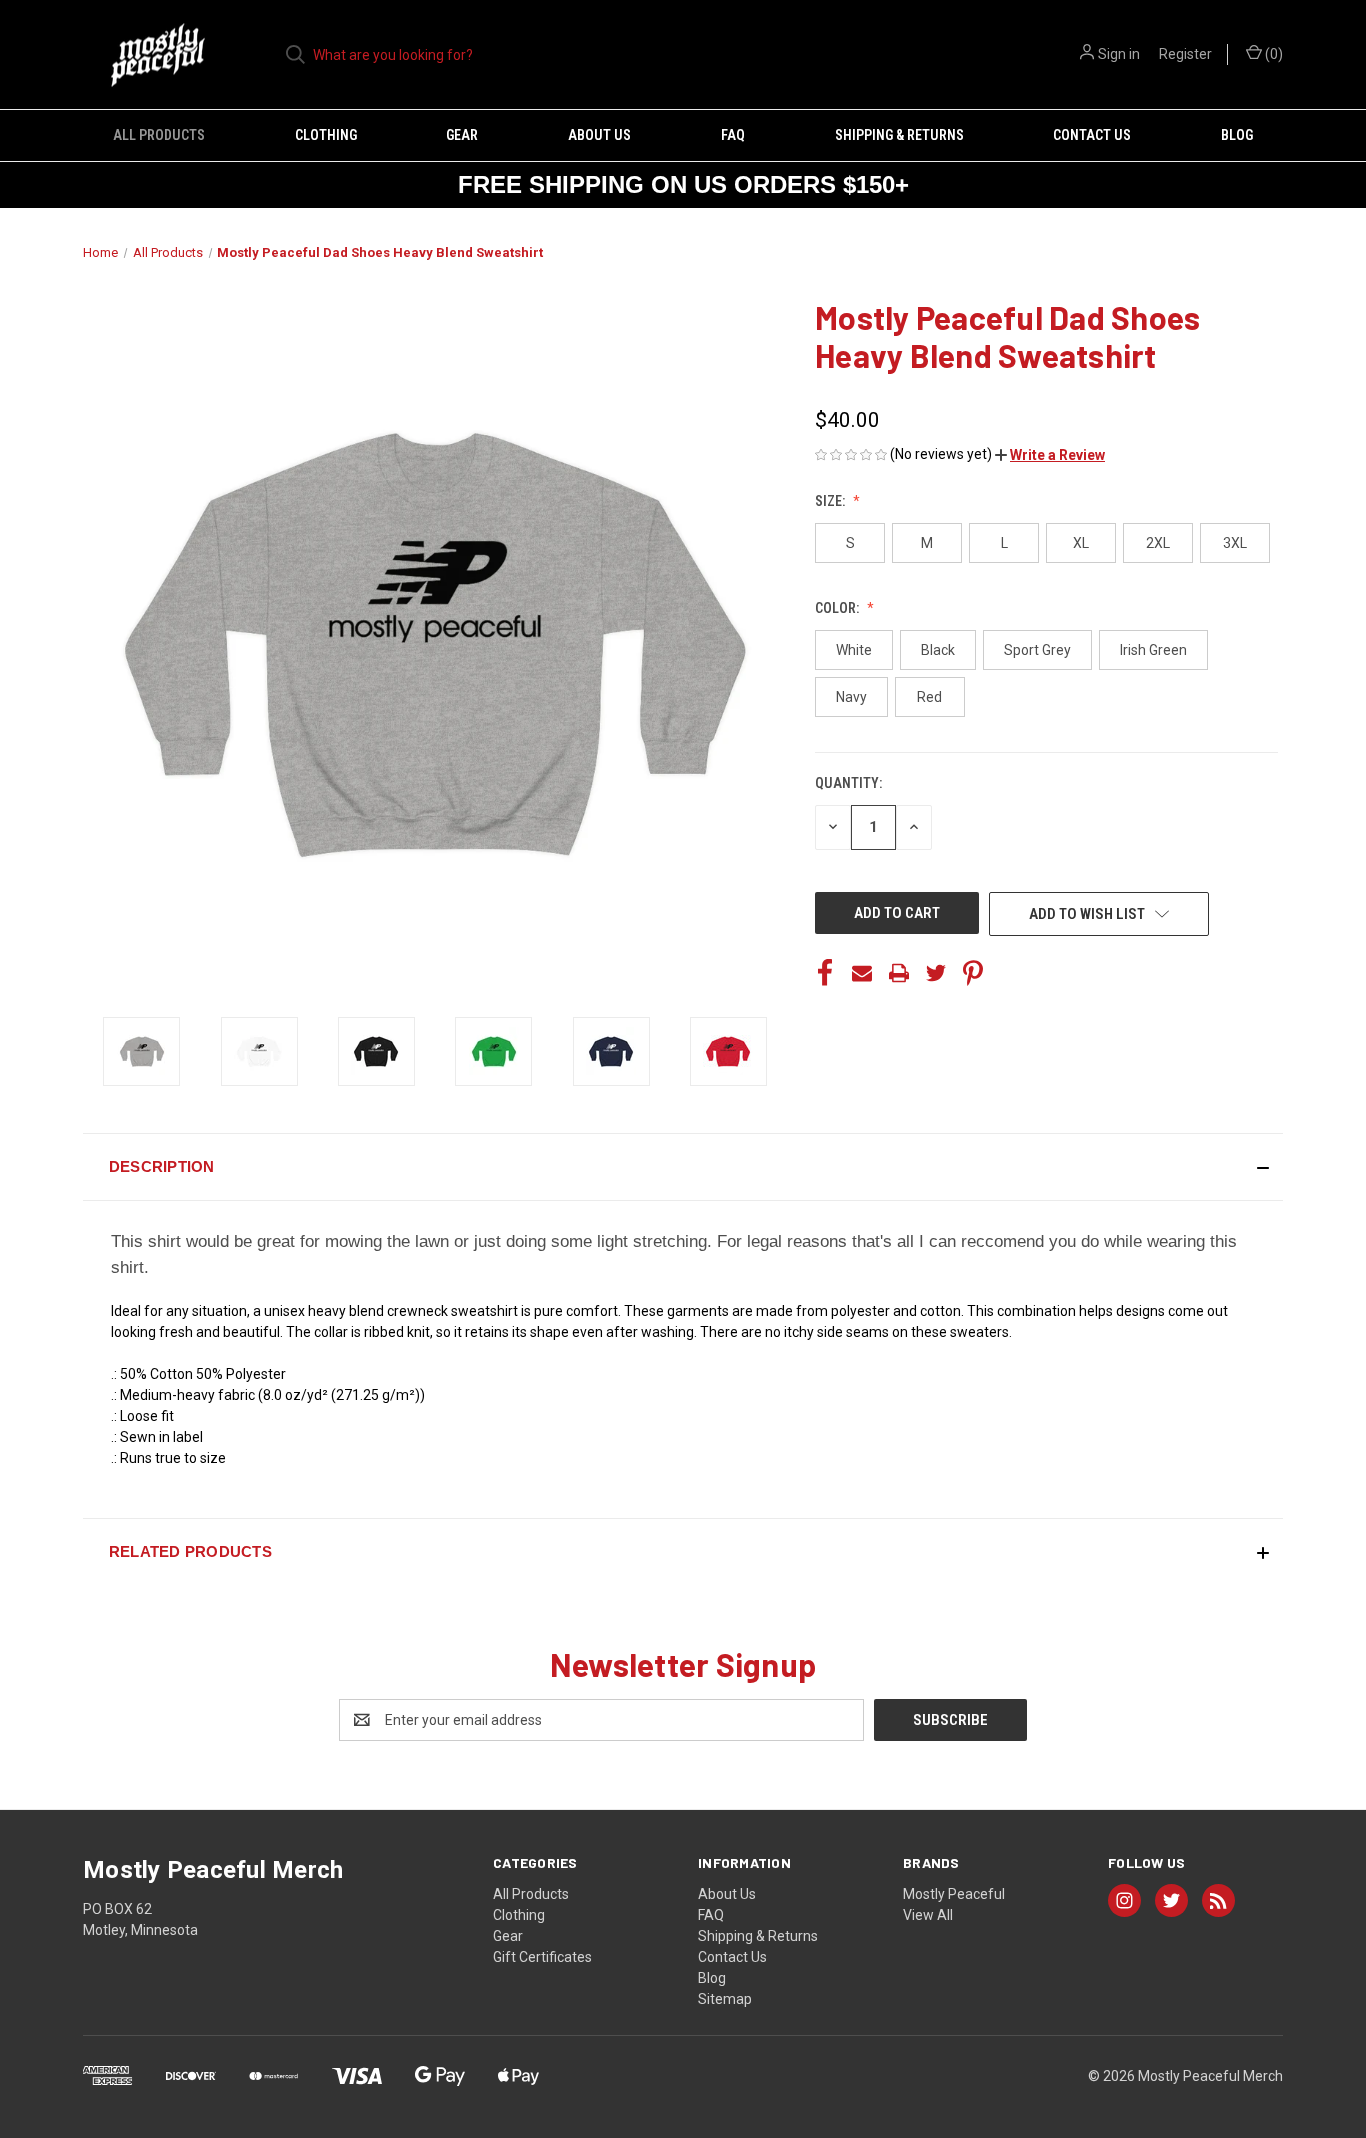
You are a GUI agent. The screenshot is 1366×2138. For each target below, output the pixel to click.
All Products (159, 135)
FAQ (733, 135)
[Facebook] (825, 973)
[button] (1050, 455)
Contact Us (1092, 135)
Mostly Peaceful (954, 1894)
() (1272, 54)
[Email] (862, 973)
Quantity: (848, 783)
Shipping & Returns (899, 135)
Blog (1237, 135)
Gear (462, 135)
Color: (838, 608)
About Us (599, 135)
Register (1185, 54)
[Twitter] (936, 973)
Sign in (1119, 54)
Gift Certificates (542, 1957)
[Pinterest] (973, 973)
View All (928, 1915)
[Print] (899, 973)
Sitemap (725, 1999)
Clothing (326, 135)
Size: (831, 501)
